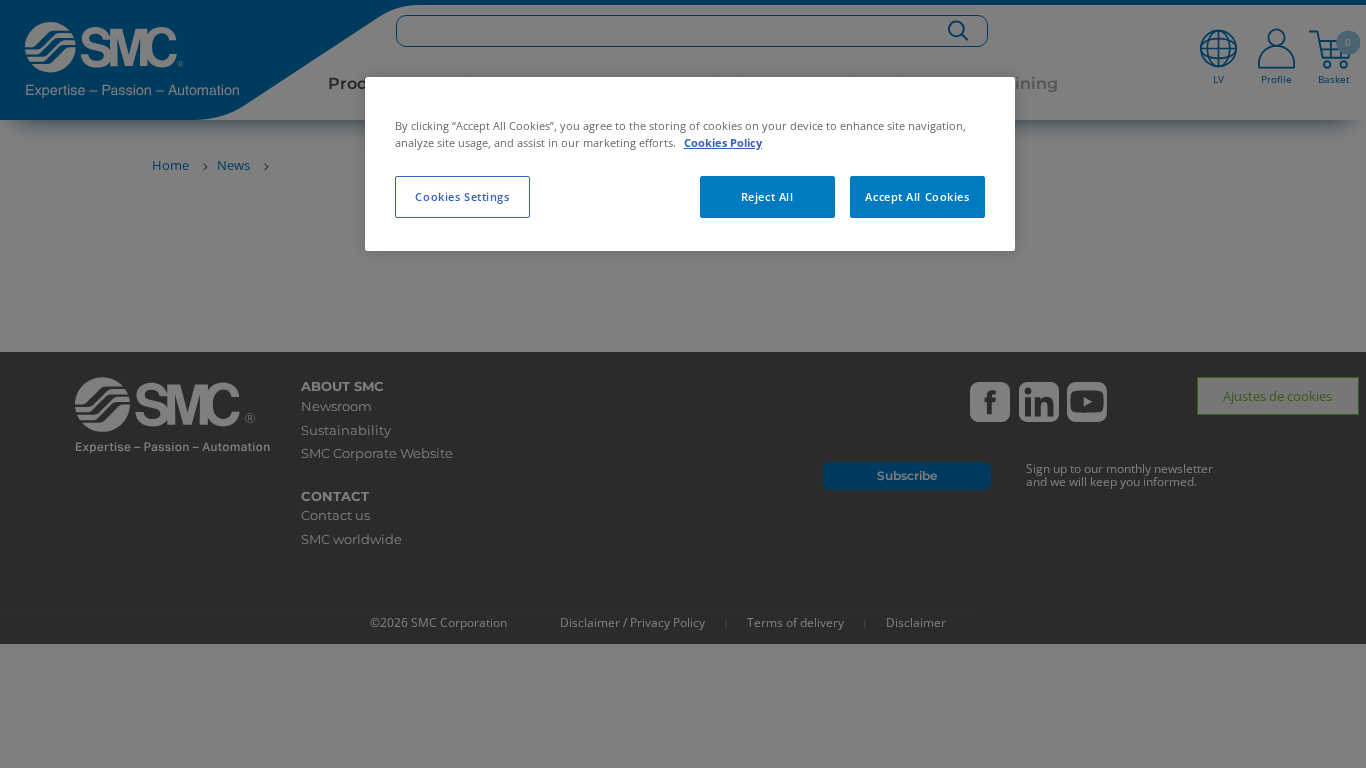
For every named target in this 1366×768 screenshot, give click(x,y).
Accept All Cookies (917, 196)
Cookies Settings (462, 196)
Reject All (767, 196)
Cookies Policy (723, 142)
